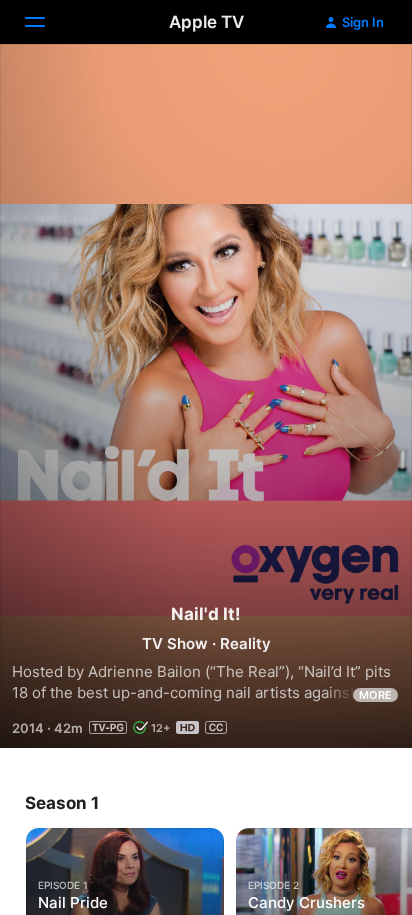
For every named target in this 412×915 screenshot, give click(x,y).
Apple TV (206, 22)
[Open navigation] (47, 22)
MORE (375, 695)
